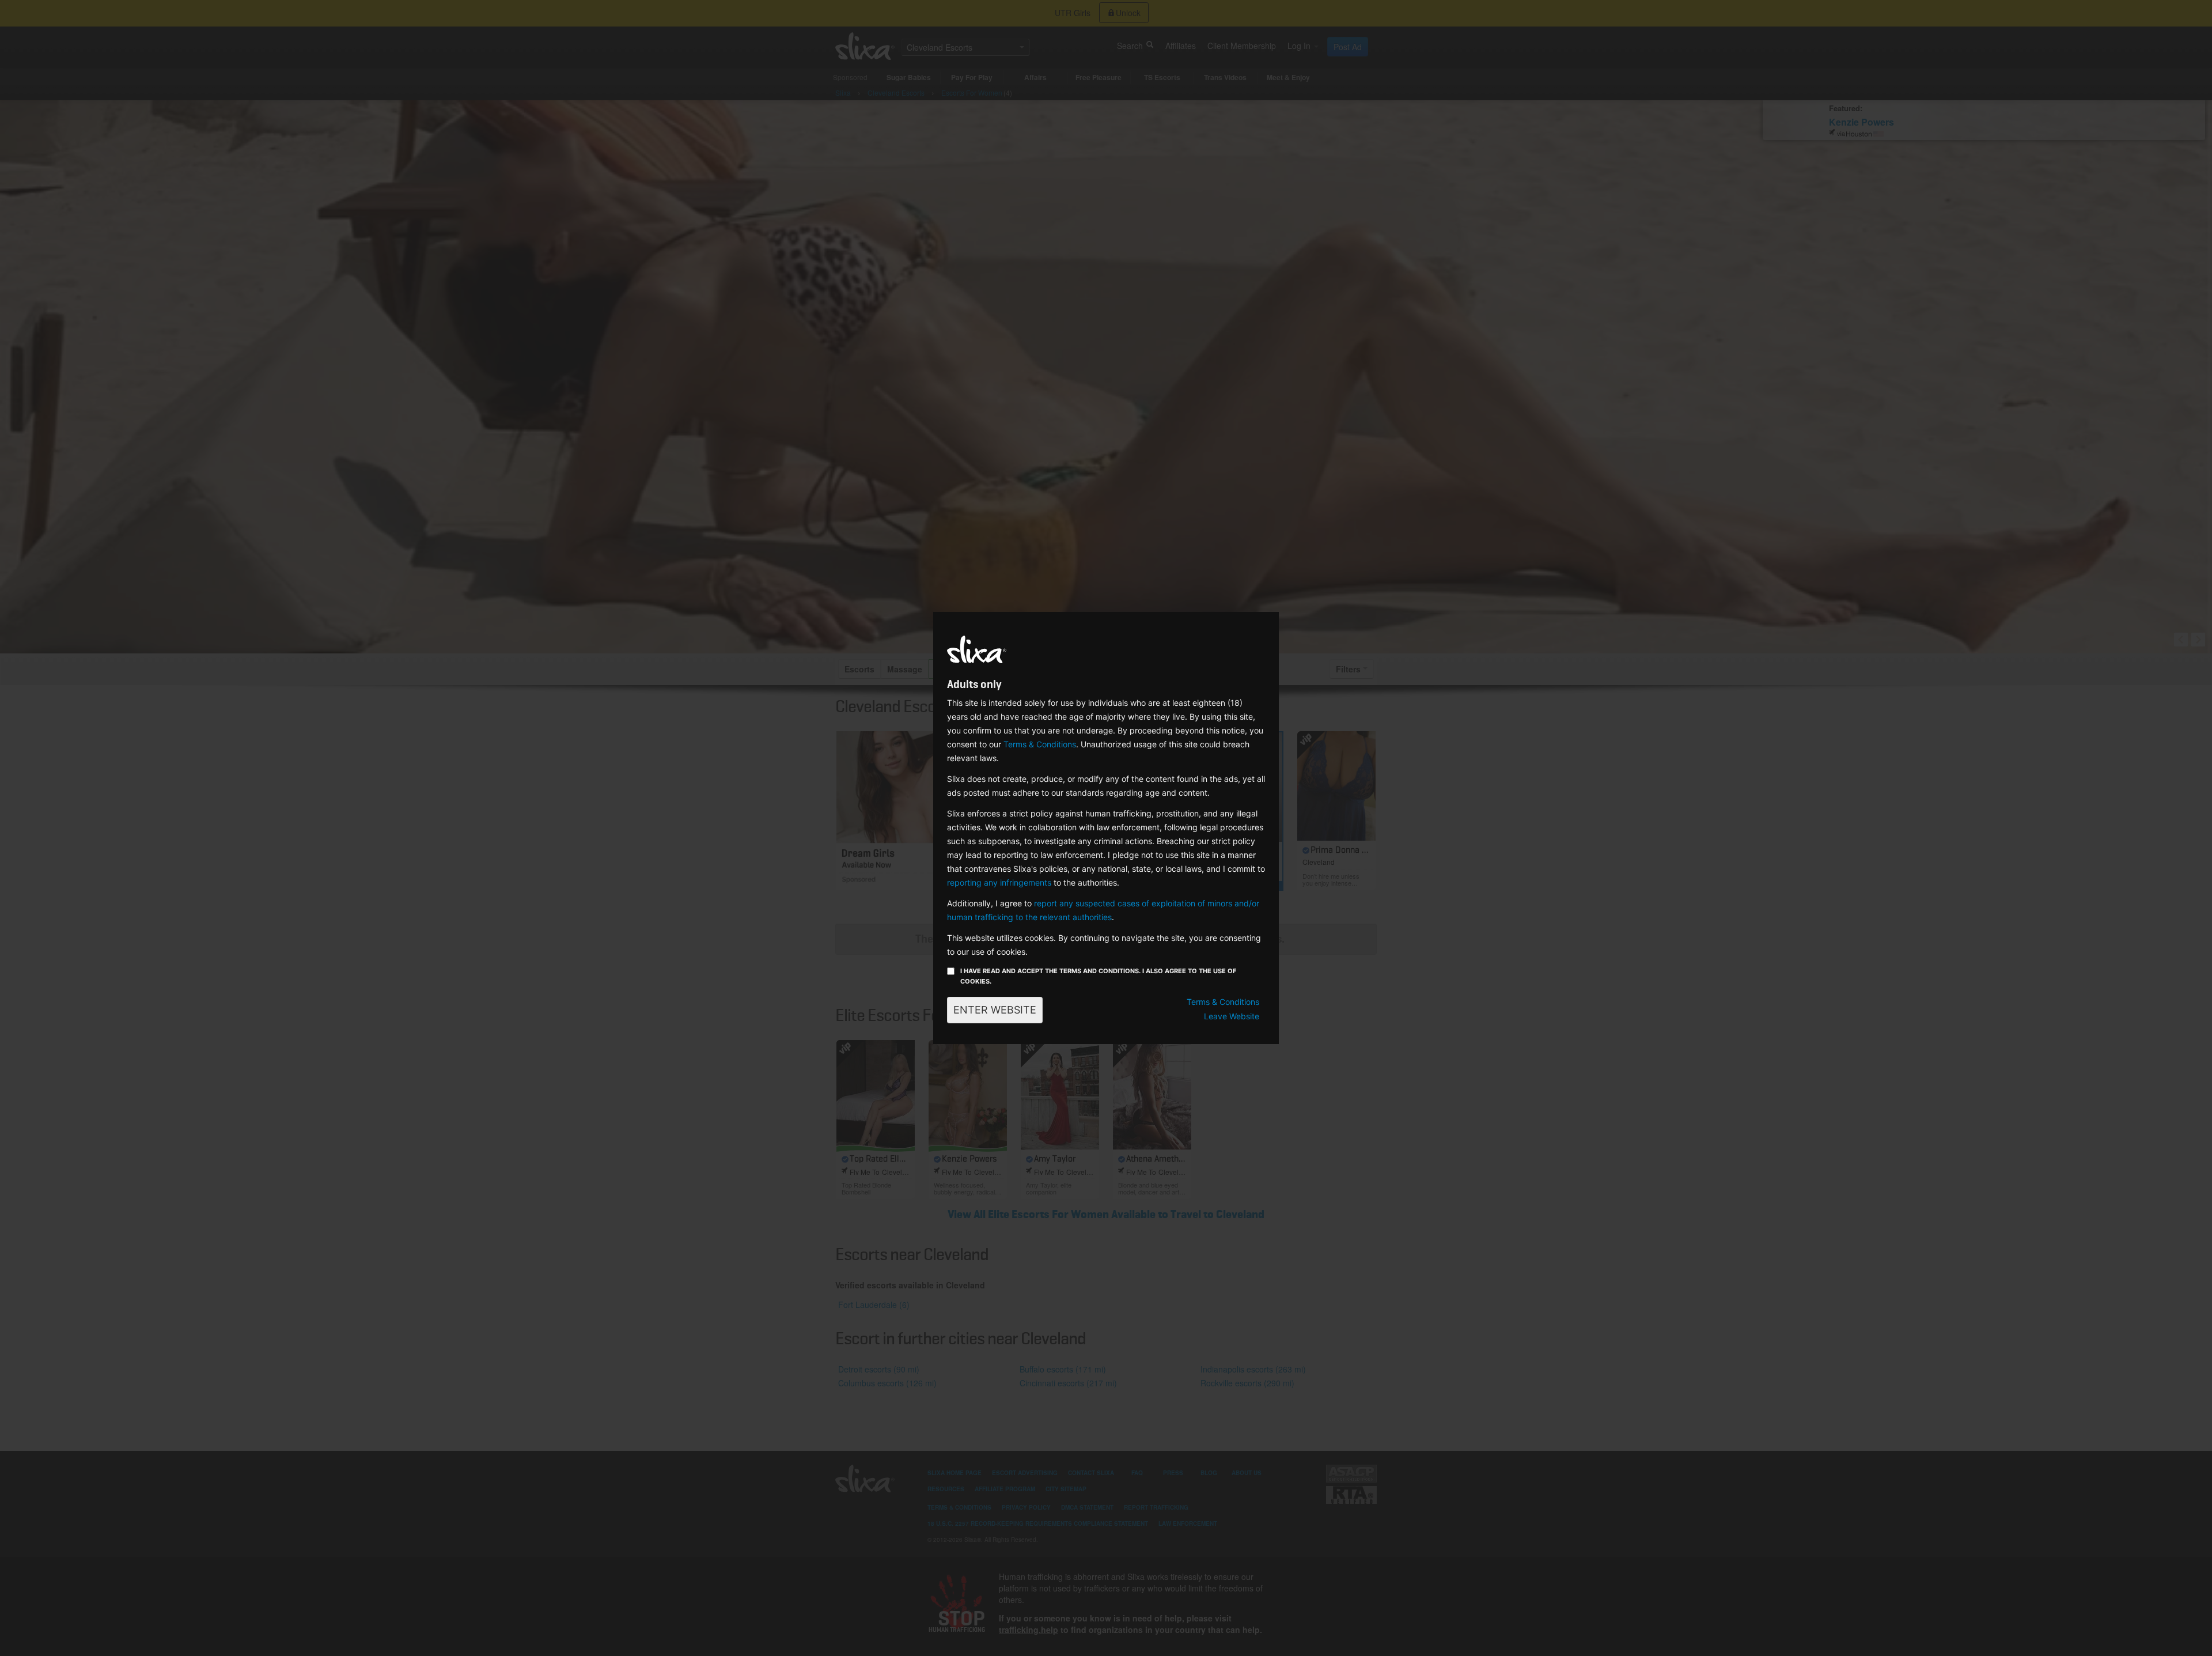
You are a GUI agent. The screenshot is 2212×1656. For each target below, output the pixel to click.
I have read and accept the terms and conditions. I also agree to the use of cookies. (1098, 976)
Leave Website (1232, 1016)
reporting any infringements (999, 882)
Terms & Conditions (1040, 744)
